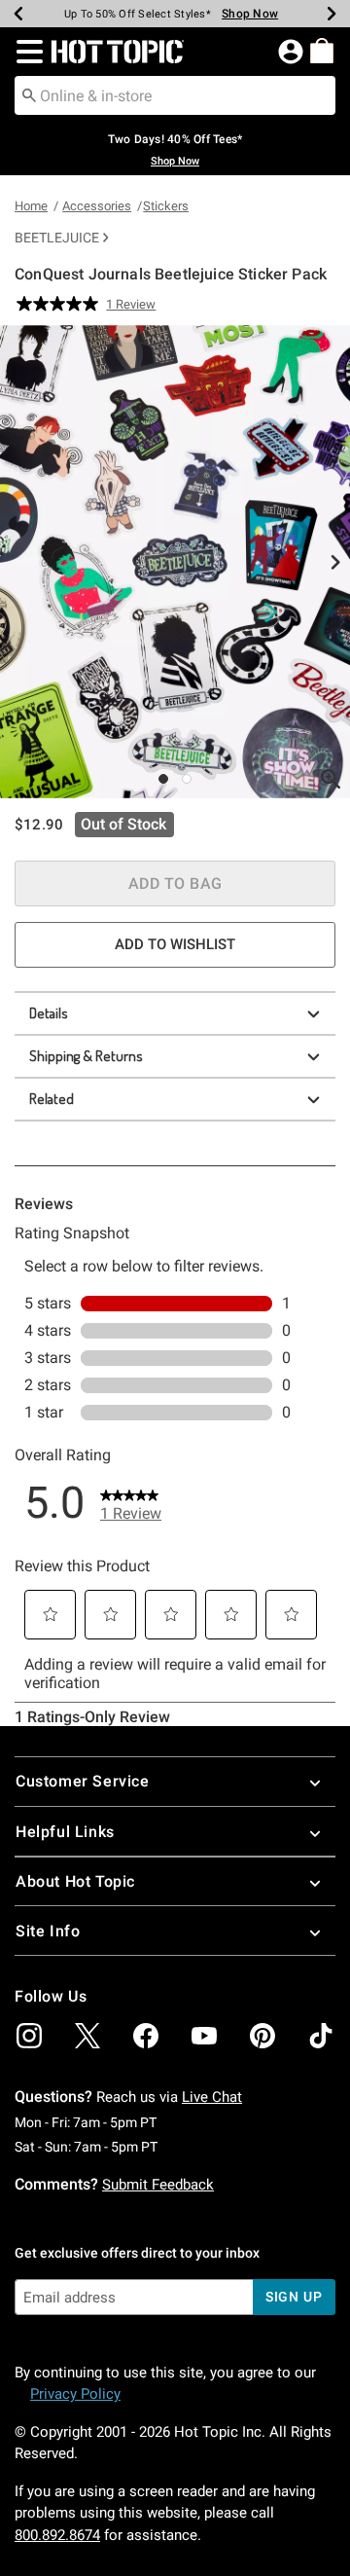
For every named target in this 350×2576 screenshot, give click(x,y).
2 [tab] (187, 779)
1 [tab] (163, 779)
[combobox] (175, 95)
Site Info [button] (48, 1931)
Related (52, 1099)
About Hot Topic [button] (75, 1881)
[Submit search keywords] (29, 94)
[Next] (332, 14)
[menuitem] (322, 51)
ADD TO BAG (175, 883)
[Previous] (18, 14)
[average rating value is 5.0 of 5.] (61, 304)
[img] (29, 2036)
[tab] (175, 562)
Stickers (166, 206)
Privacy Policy (75, 2394)
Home (31, 206)
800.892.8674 (57, 2535)
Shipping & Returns (86, 1056)
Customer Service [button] (83, 1781)
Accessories (97, 206)
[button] (26, 52)
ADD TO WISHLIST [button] (175, 944)
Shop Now (242, 14)
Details (49, 1013)
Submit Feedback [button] (158, 2185)
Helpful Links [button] (65, 1832)
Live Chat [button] (212, 2097)
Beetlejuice (57, 238)
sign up (294, 2297)
